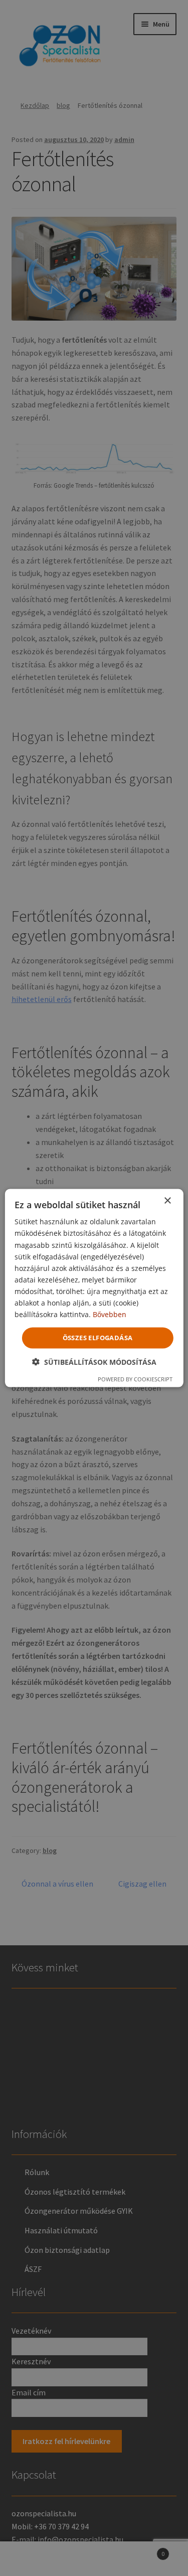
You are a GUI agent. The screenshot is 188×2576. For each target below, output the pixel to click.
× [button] (167, 1201)
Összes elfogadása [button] (98, 1338)
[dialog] (94, 1288)
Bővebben (110, 1314)
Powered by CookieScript (135, 1379)
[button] (94, 1362)
